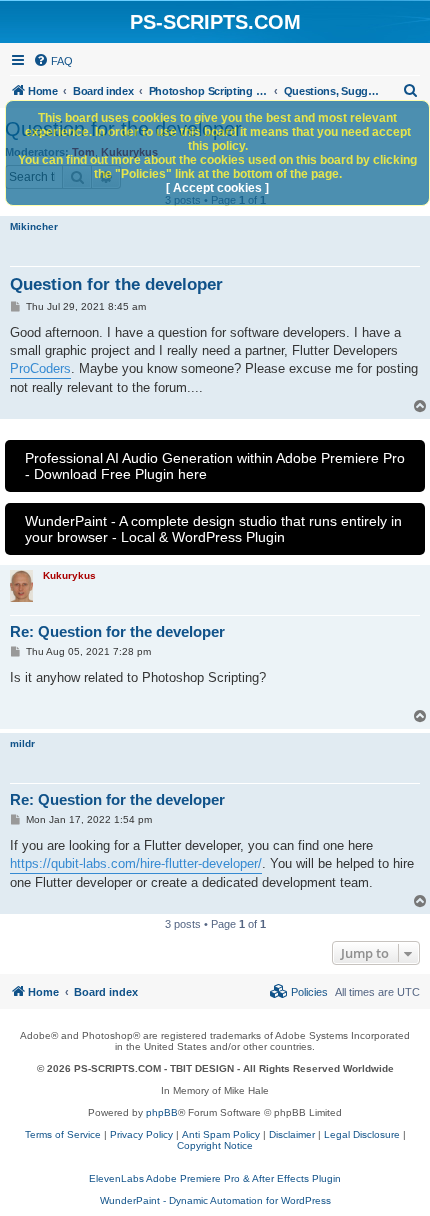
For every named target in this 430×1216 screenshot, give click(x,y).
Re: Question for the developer (117, 631)
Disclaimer (292, 1134)
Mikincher (34, 226)
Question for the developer (116, 284)
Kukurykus (69, 575)
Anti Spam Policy (221, 1134)
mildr (22, 743)
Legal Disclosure (362, 1134)
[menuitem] (53, 61)
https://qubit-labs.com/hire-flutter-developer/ (136, 863)
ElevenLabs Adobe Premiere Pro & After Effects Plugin (215, 1178)
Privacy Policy (141, 1134)
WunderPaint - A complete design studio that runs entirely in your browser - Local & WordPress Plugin (213, 529)
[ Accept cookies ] (217, 188)
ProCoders (40, 368)
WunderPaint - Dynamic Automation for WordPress (215, 1200)
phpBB (162, 1112)
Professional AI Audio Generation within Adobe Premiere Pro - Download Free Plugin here (215, 466)
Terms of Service (63, 1134)
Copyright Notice (215, 1145)
